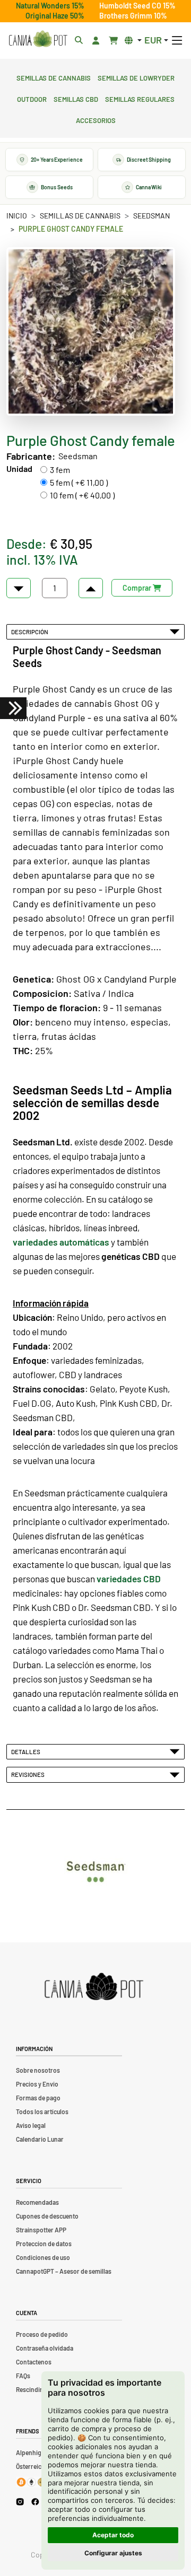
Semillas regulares (140, 98)
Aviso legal (31, 2125)
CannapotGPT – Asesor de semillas (64, 2271)
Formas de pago (38, 2098)
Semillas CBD (76, 98)
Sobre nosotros (38, 2070)
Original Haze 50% (55, 16)
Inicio (17, 216)
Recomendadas (37, 2202)
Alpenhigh (31, 2452)
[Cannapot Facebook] (35, 2501)
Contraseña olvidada (45, 2348)
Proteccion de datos (44, 2244)
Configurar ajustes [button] (113, 2553)
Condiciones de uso (43, 2257)
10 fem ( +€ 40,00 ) (82, 495)
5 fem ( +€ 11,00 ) (79, 482)
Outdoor (32, 98)
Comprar (138, 588)
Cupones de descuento (47, 2216)
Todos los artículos (42, 2111)
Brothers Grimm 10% (133, 16)
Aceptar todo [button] (113, 2535)
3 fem (60, 470)
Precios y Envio (37, 2084)
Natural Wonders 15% (50, 6)
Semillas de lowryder (136, 77)
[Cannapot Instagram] (20, 2501)
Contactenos (34, 2362)
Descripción (31, 632)
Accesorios (96, 119)
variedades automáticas (61, 1242)
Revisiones (29, 1774)
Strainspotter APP (41, 2230)
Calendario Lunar (40, 2139)
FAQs (23, 2376)
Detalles (27, 1751)
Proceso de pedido (42, 2334)
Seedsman (151, 216)
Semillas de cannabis (54, 77)
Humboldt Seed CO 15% (137, 6)
